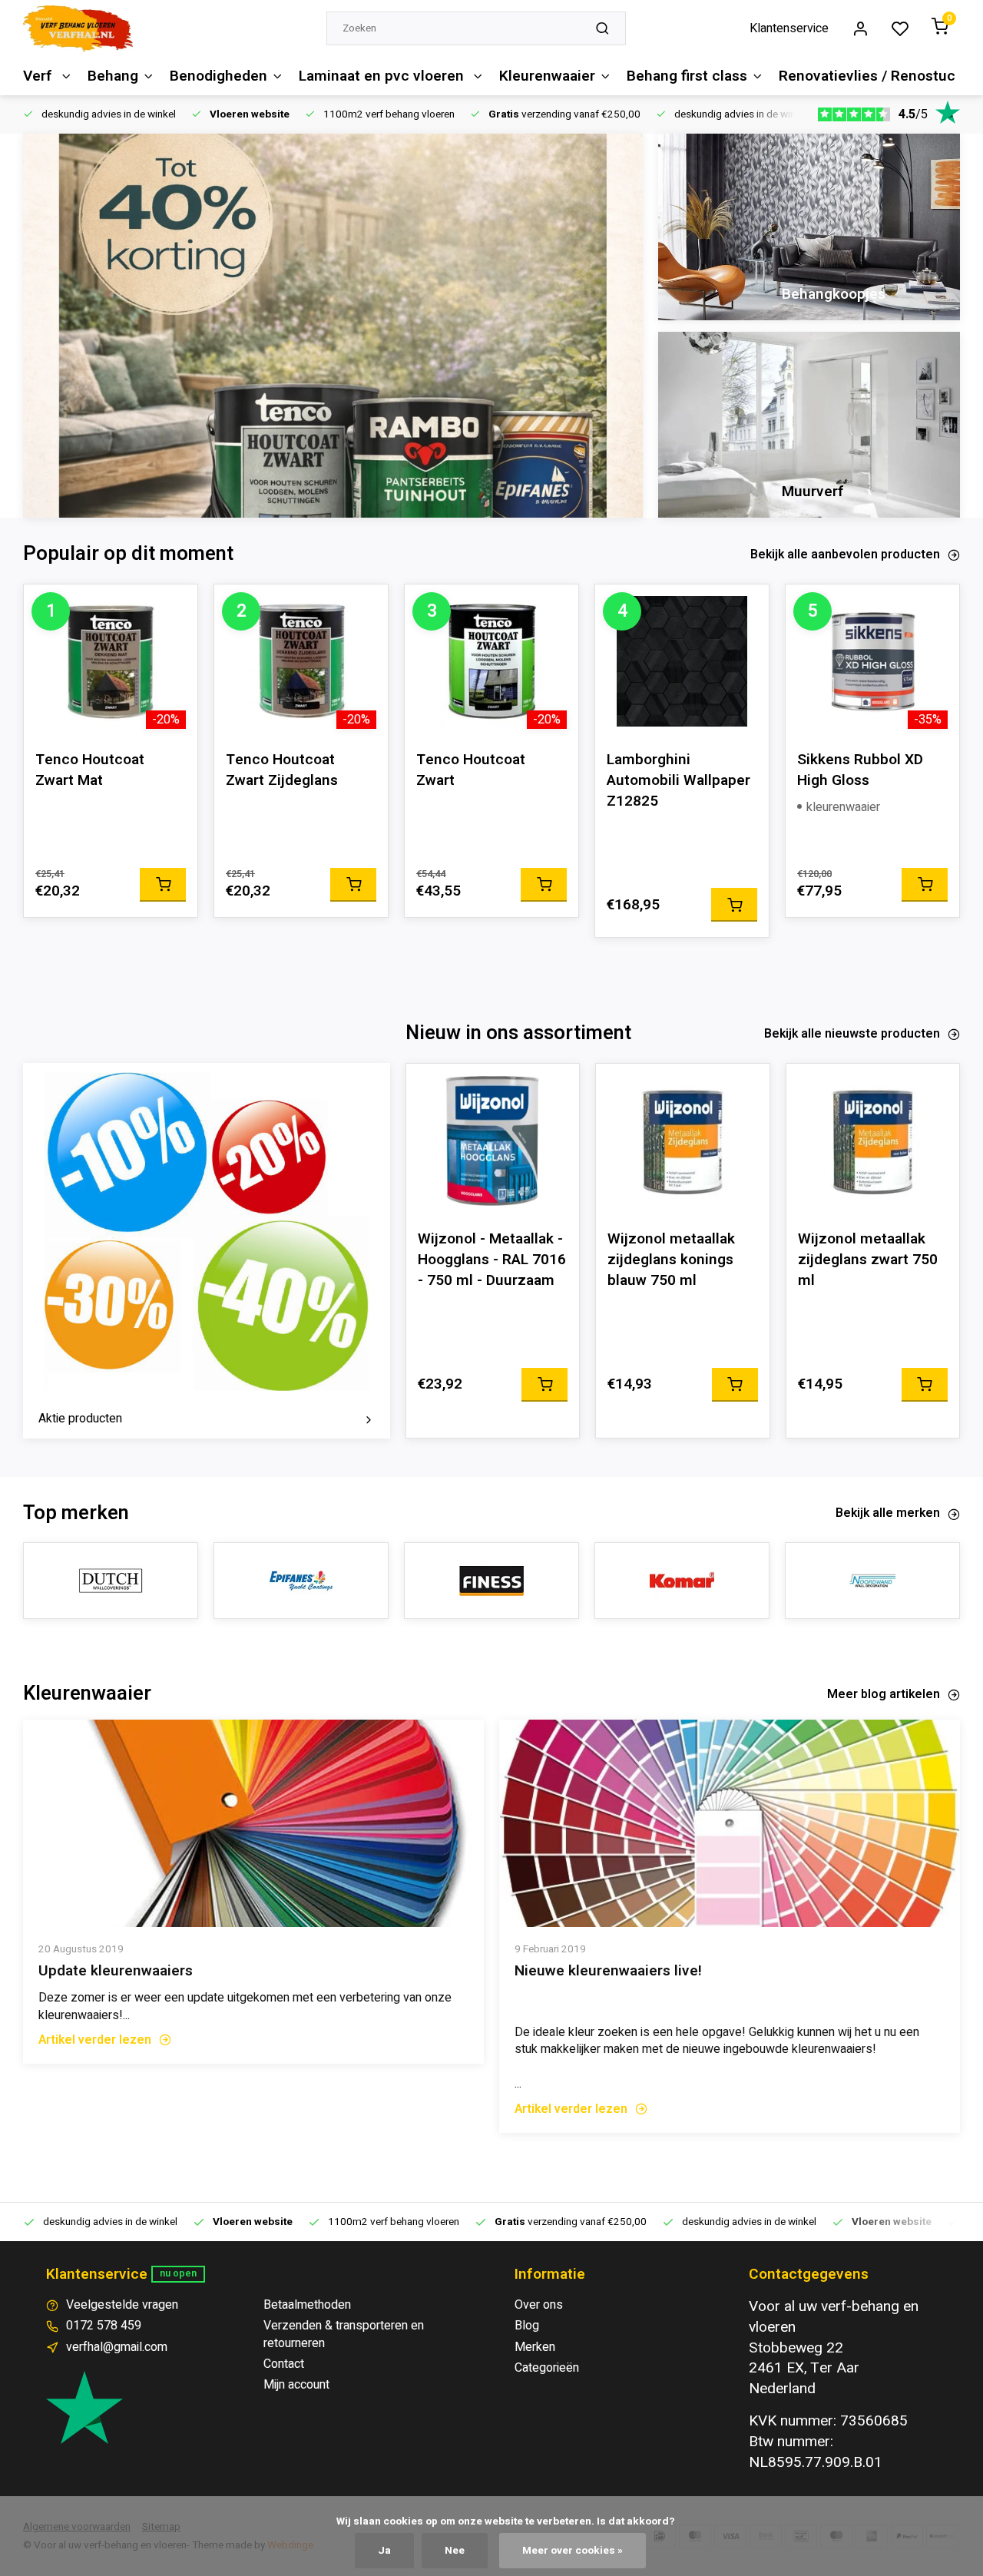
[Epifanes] (301, 1581)
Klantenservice (789, 28)
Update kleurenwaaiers (116, 1971)
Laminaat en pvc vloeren (383, 76)
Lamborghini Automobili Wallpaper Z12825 (679, 781)
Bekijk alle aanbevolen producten (845, 555)
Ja (384, 2551)
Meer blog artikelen (884, 1694)
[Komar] (682, 1581)
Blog (527, 2326)
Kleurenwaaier (547, 76)
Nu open (178, 2273)
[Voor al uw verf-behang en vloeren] (78, 28)
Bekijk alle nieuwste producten (852, 1034)
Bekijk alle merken (888, 1513)
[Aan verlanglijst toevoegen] (174, 608)
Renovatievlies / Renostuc (867, 76)
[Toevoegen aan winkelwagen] (163, 885)
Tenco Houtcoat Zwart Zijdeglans (282, 770)
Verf (40, 76)
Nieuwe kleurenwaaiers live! (608, 1971)
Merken (535, 2347)
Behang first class (687, 76)
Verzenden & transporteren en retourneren (344, 2334)
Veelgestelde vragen (122, 2305)
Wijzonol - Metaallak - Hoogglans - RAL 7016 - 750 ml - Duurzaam (492, 1260)
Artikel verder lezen (95, 2040)
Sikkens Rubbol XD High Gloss (860, 770)
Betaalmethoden (307, 2305)
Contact (284, 2364)
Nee (455, 2551)
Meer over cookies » (573, 2551)
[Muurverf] (809, 425)
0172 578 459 (104, 2326)
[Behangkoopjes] (809, 227)
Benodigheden (218, 76)
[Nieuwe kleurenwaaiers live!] (730, 1823)
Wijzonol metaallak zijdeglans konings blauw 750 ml (671, 1260)
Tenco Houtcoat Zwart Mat (90, 770)
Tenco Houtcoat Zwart (471, 770)
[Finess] (491, 1581)
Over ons (539, 2305)
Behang (113, 76)
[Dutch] (111, 1581)
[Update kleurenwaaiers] (253, 1823)
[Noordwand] (872, 1581)
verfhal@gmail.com (117, 2347)
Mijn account (296, 2385)
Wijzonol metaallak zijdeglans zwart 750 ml (868, 1260)
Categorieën (547, 2368)
